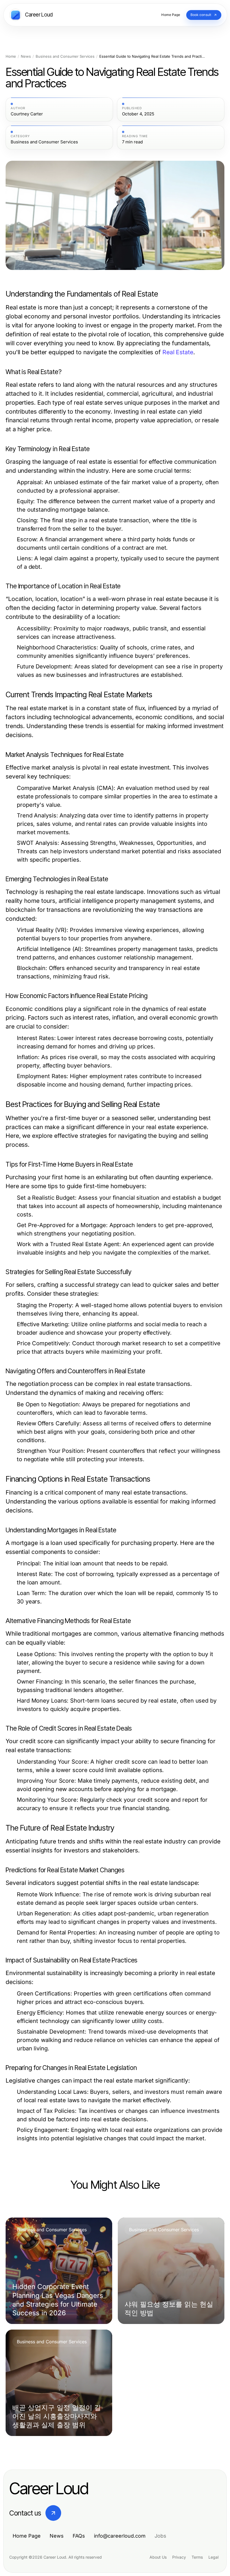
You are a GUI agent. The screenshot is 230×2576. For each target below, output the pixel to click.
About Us (158, 2557)
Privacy (179, 2557)
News (26, 56)
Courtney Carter (27, 114)
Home (11, 56)
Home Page (27, 2536)
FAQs (79, 2536)
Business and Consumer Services (65, 56)
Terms (197, 2557)
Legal (213, 2557)
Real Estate (178, 352)
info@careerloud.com (120, 2536)
